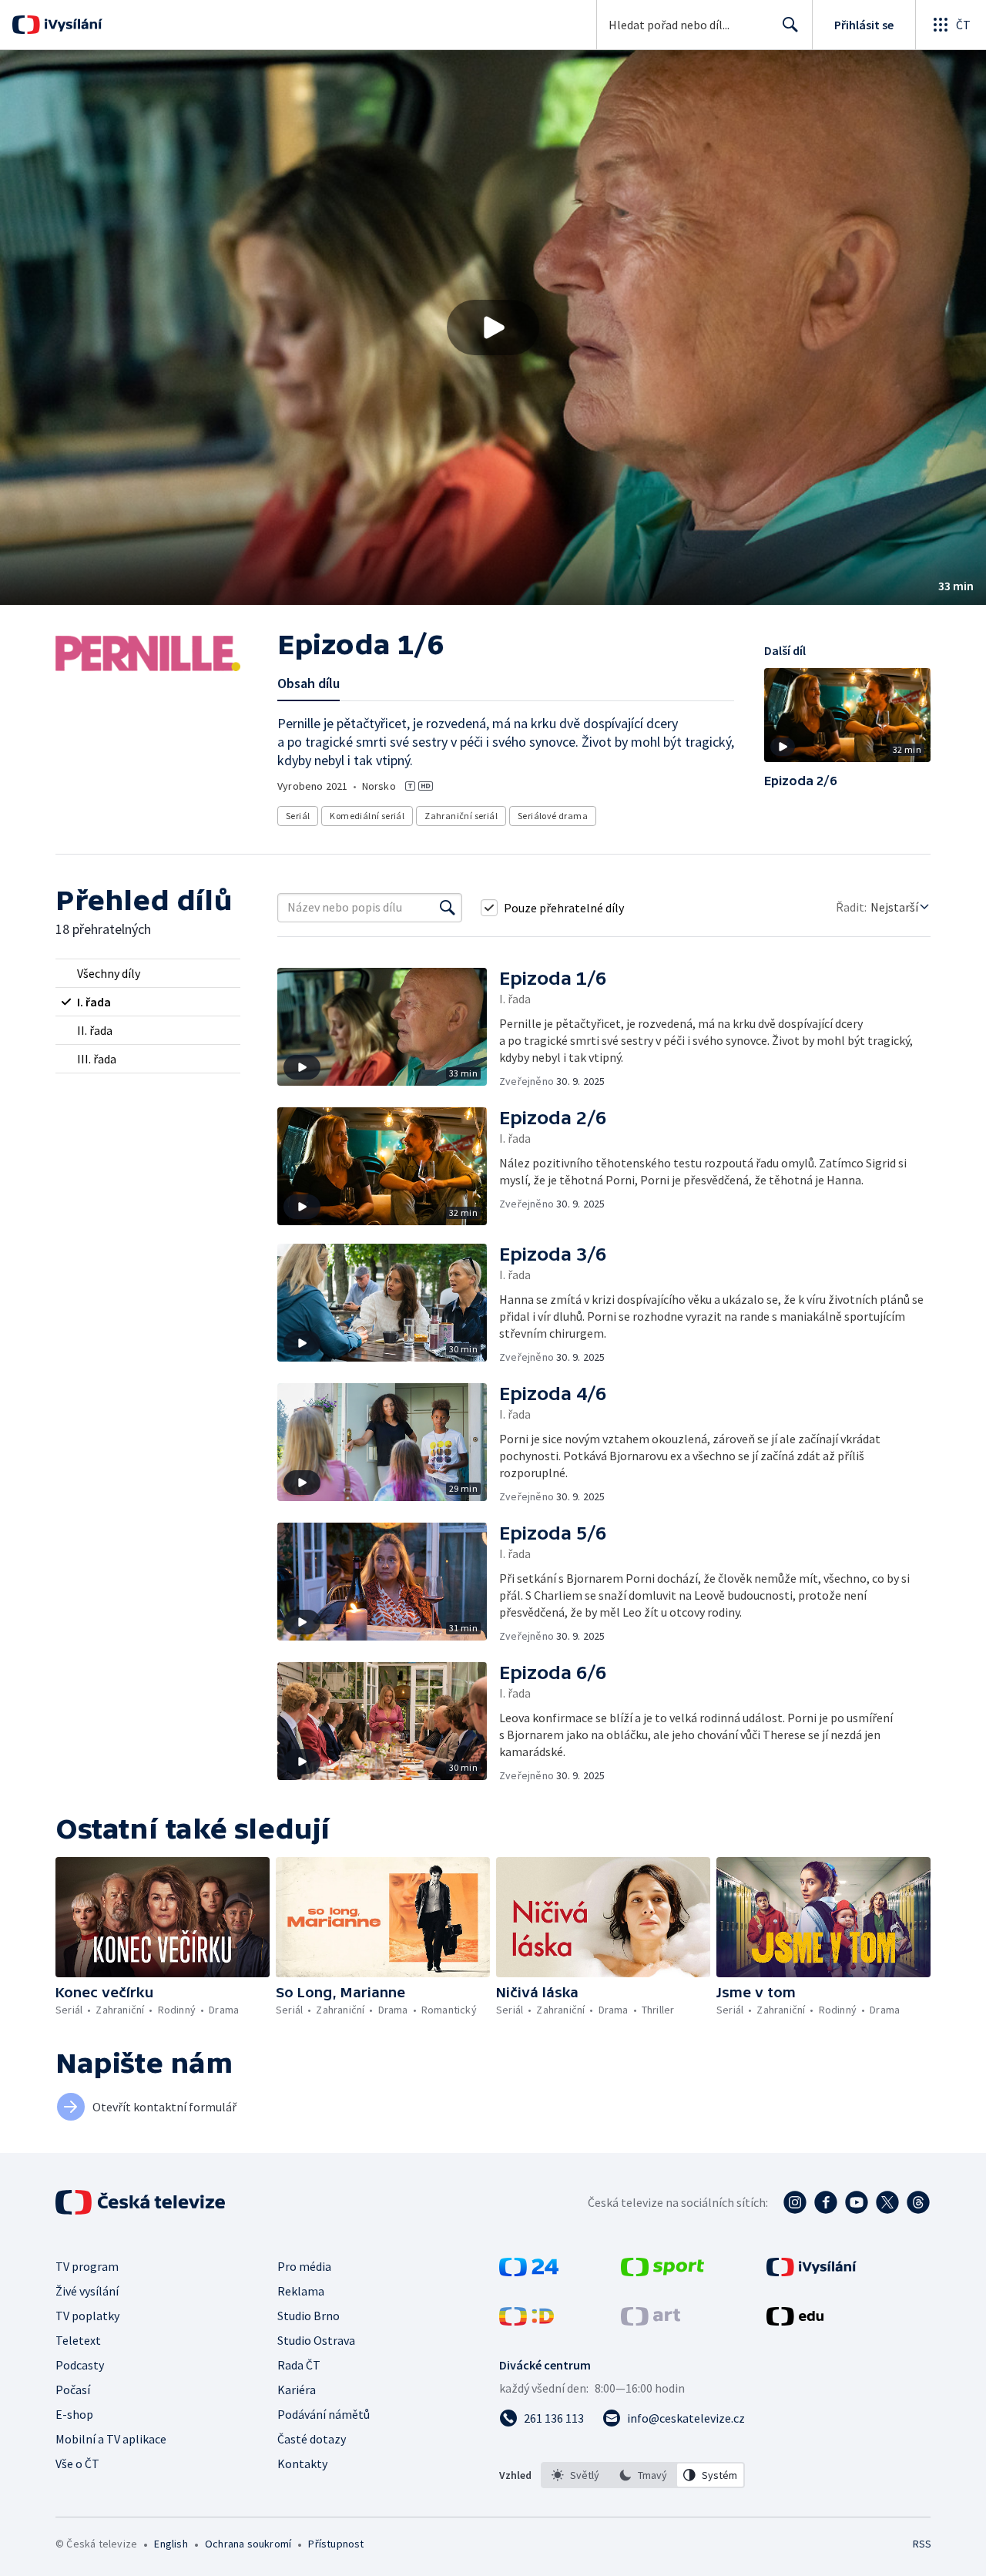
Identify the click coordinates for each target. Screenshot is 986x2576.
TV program (87, 2266)
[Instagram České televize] (795, 2202)
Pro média (304, 2266)
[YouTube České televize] (857, 2202)
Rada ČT (299, 2365)
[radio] (148, 973)
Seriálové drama (553, 816)
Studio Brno (309, 2316)
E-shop (74, 2414)
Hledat (790, 25)
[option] (575, 2475)
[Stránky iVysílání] (812, 2272)
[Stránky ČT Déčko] (527, 2321)
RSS (922, 2544)
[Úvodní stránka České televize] (142, 2202)
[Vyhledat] (448, 908)
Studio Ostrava (316, 2340)
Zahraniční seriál (461, 816)
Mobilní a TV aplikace (111, 2439)
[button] (493, 327)
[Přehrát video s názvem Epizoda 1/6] (493, 327)
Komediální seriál (367, 816)
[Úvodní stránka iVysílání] (71, 25)
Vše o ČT (77, 2463)
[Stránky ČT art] (651, 2321)
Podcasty (80, 2365)
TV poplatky (87, 2316)
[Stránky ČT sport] (662, 2272)
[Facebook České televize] (826, 2202)
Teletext (78, 2340)
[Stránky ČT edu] (795, 2321)
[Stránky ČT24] (529, 2272)
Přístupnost (336, 2544)
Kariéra (297, 2390)
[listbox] (643, 2475)
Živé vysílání (87, 2291)
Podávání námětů (324, 2414)
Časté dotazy (312, 2439)
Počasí (73, 2390)
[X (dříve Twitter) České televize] (887, 2202)
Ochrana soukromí (248, 2544)
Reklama (301, 2291)
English (171, 2544)
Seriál (298, 816)
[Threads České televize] (918, 2202)
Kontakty (302, 2463)
